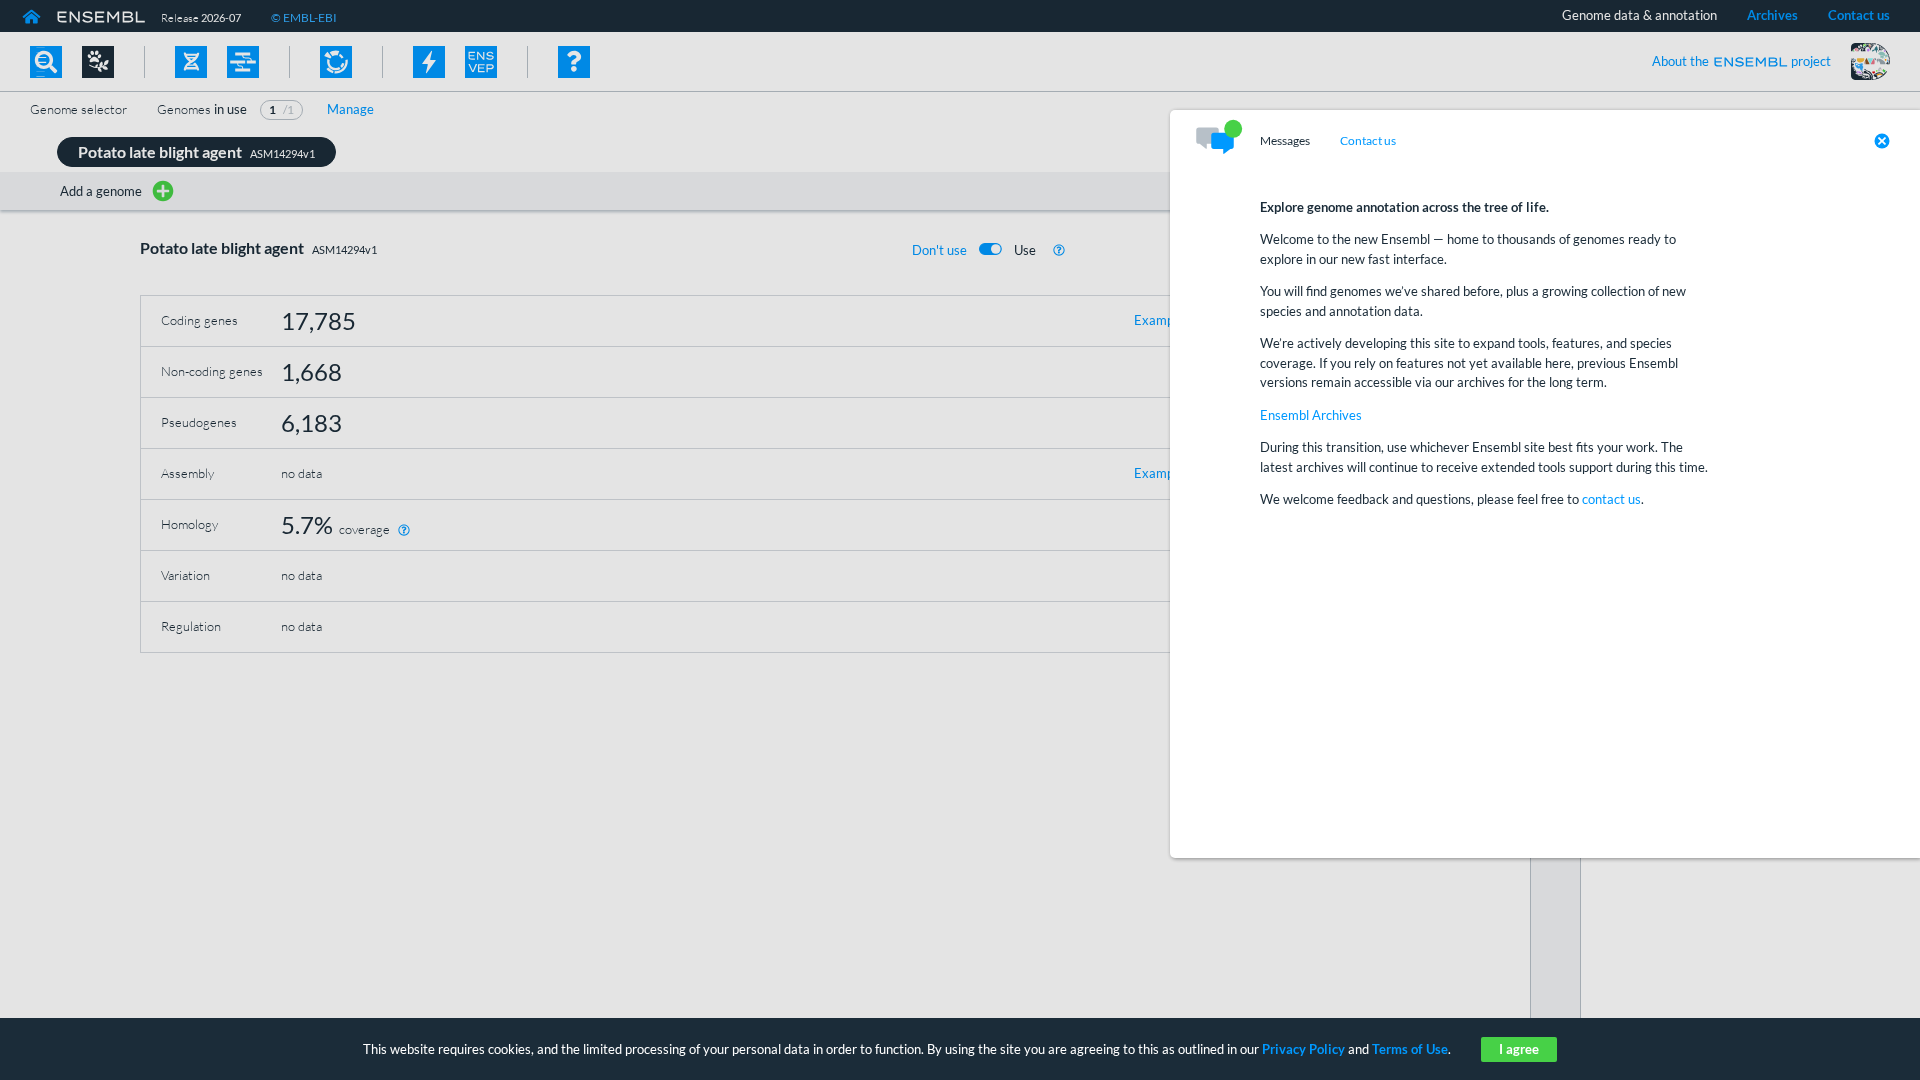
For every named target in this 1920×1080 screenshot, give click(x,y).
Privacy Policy (1303, 1049)
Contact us (1368, 141)
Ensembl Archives (1311, 415)
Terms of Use (1410, 1049)
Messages (1285, 141)
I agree (1519, 1049)
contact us (1611, 499)
